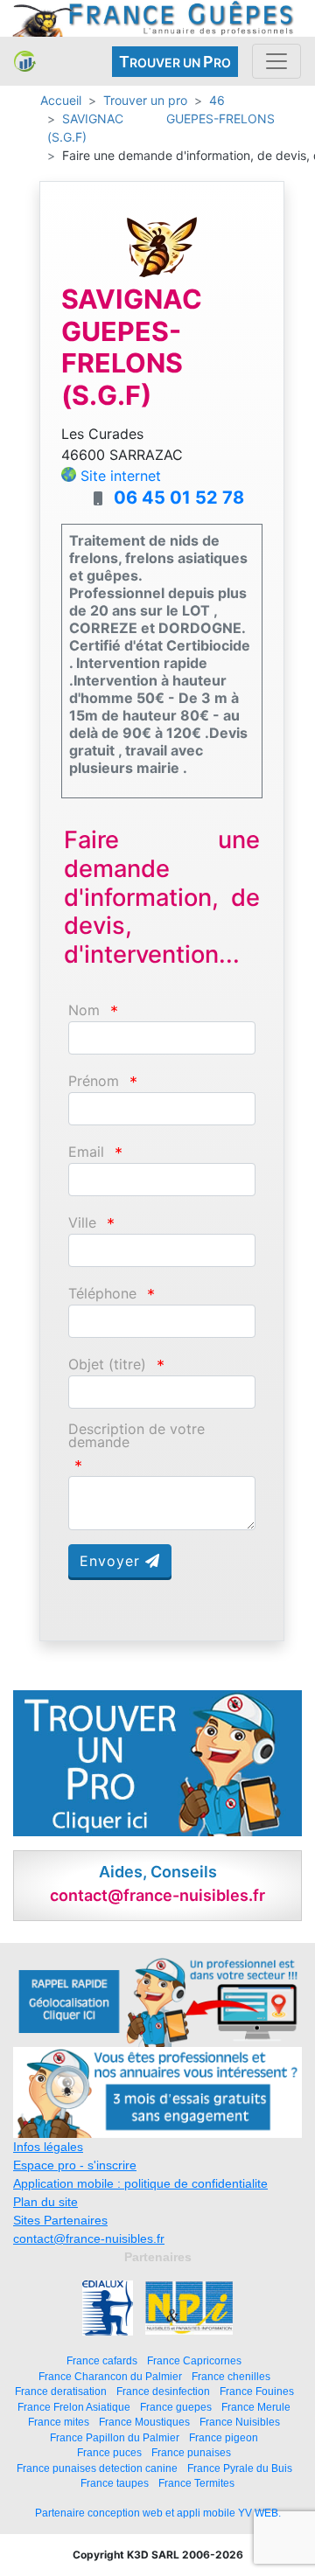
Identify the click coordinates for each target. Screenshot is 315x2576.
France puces (109, 2452)
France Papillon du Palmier (115, 2437)
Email (86, 1152)
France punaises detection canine (97, 2468)
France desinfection (163, 2391)
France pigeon (224, 2437)
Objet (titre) (107, 1365)
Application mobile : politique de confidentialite (140, 2183)
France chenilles (231, 2376)
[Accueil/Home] (25, 61)
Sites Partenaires (60, 2220)
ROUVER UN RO (175, 62)
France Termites (196, 2483)
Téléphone (102, 1294)
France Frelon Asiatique (74, 2407)
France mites (59, 2422)
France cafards (102, 2360)
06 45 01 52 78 (179, 498)
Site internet (121, 476)
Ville (82, 1223)
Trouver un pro (145, 100)
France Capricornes (194, 2360)
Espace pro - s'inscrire (75, 2165)
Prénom (94, 1081)
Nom (84, 1010)
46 (217, 100)
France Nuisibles (240, 2422)
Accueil (61, 100)
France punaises (191, 2452)
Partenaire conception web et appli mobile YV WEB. (158, 2513)
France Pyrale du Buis (240, 2468)
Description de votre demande (136, 1436)
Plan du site (45, 2202)
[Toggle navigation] (276, 61)
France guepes (176, 2407)
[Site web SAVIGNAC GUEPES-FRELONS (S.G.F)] (162, 247)
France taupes (115, 2483)
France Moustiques (144, 2422)
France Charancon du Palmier (110, 2376)
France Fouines (257, 2391)
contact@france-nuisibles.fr (89, 2238)
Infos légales (48, 2147)
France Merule (256, 2407)
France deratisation (61, 2391)
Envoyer (112, 1561)
